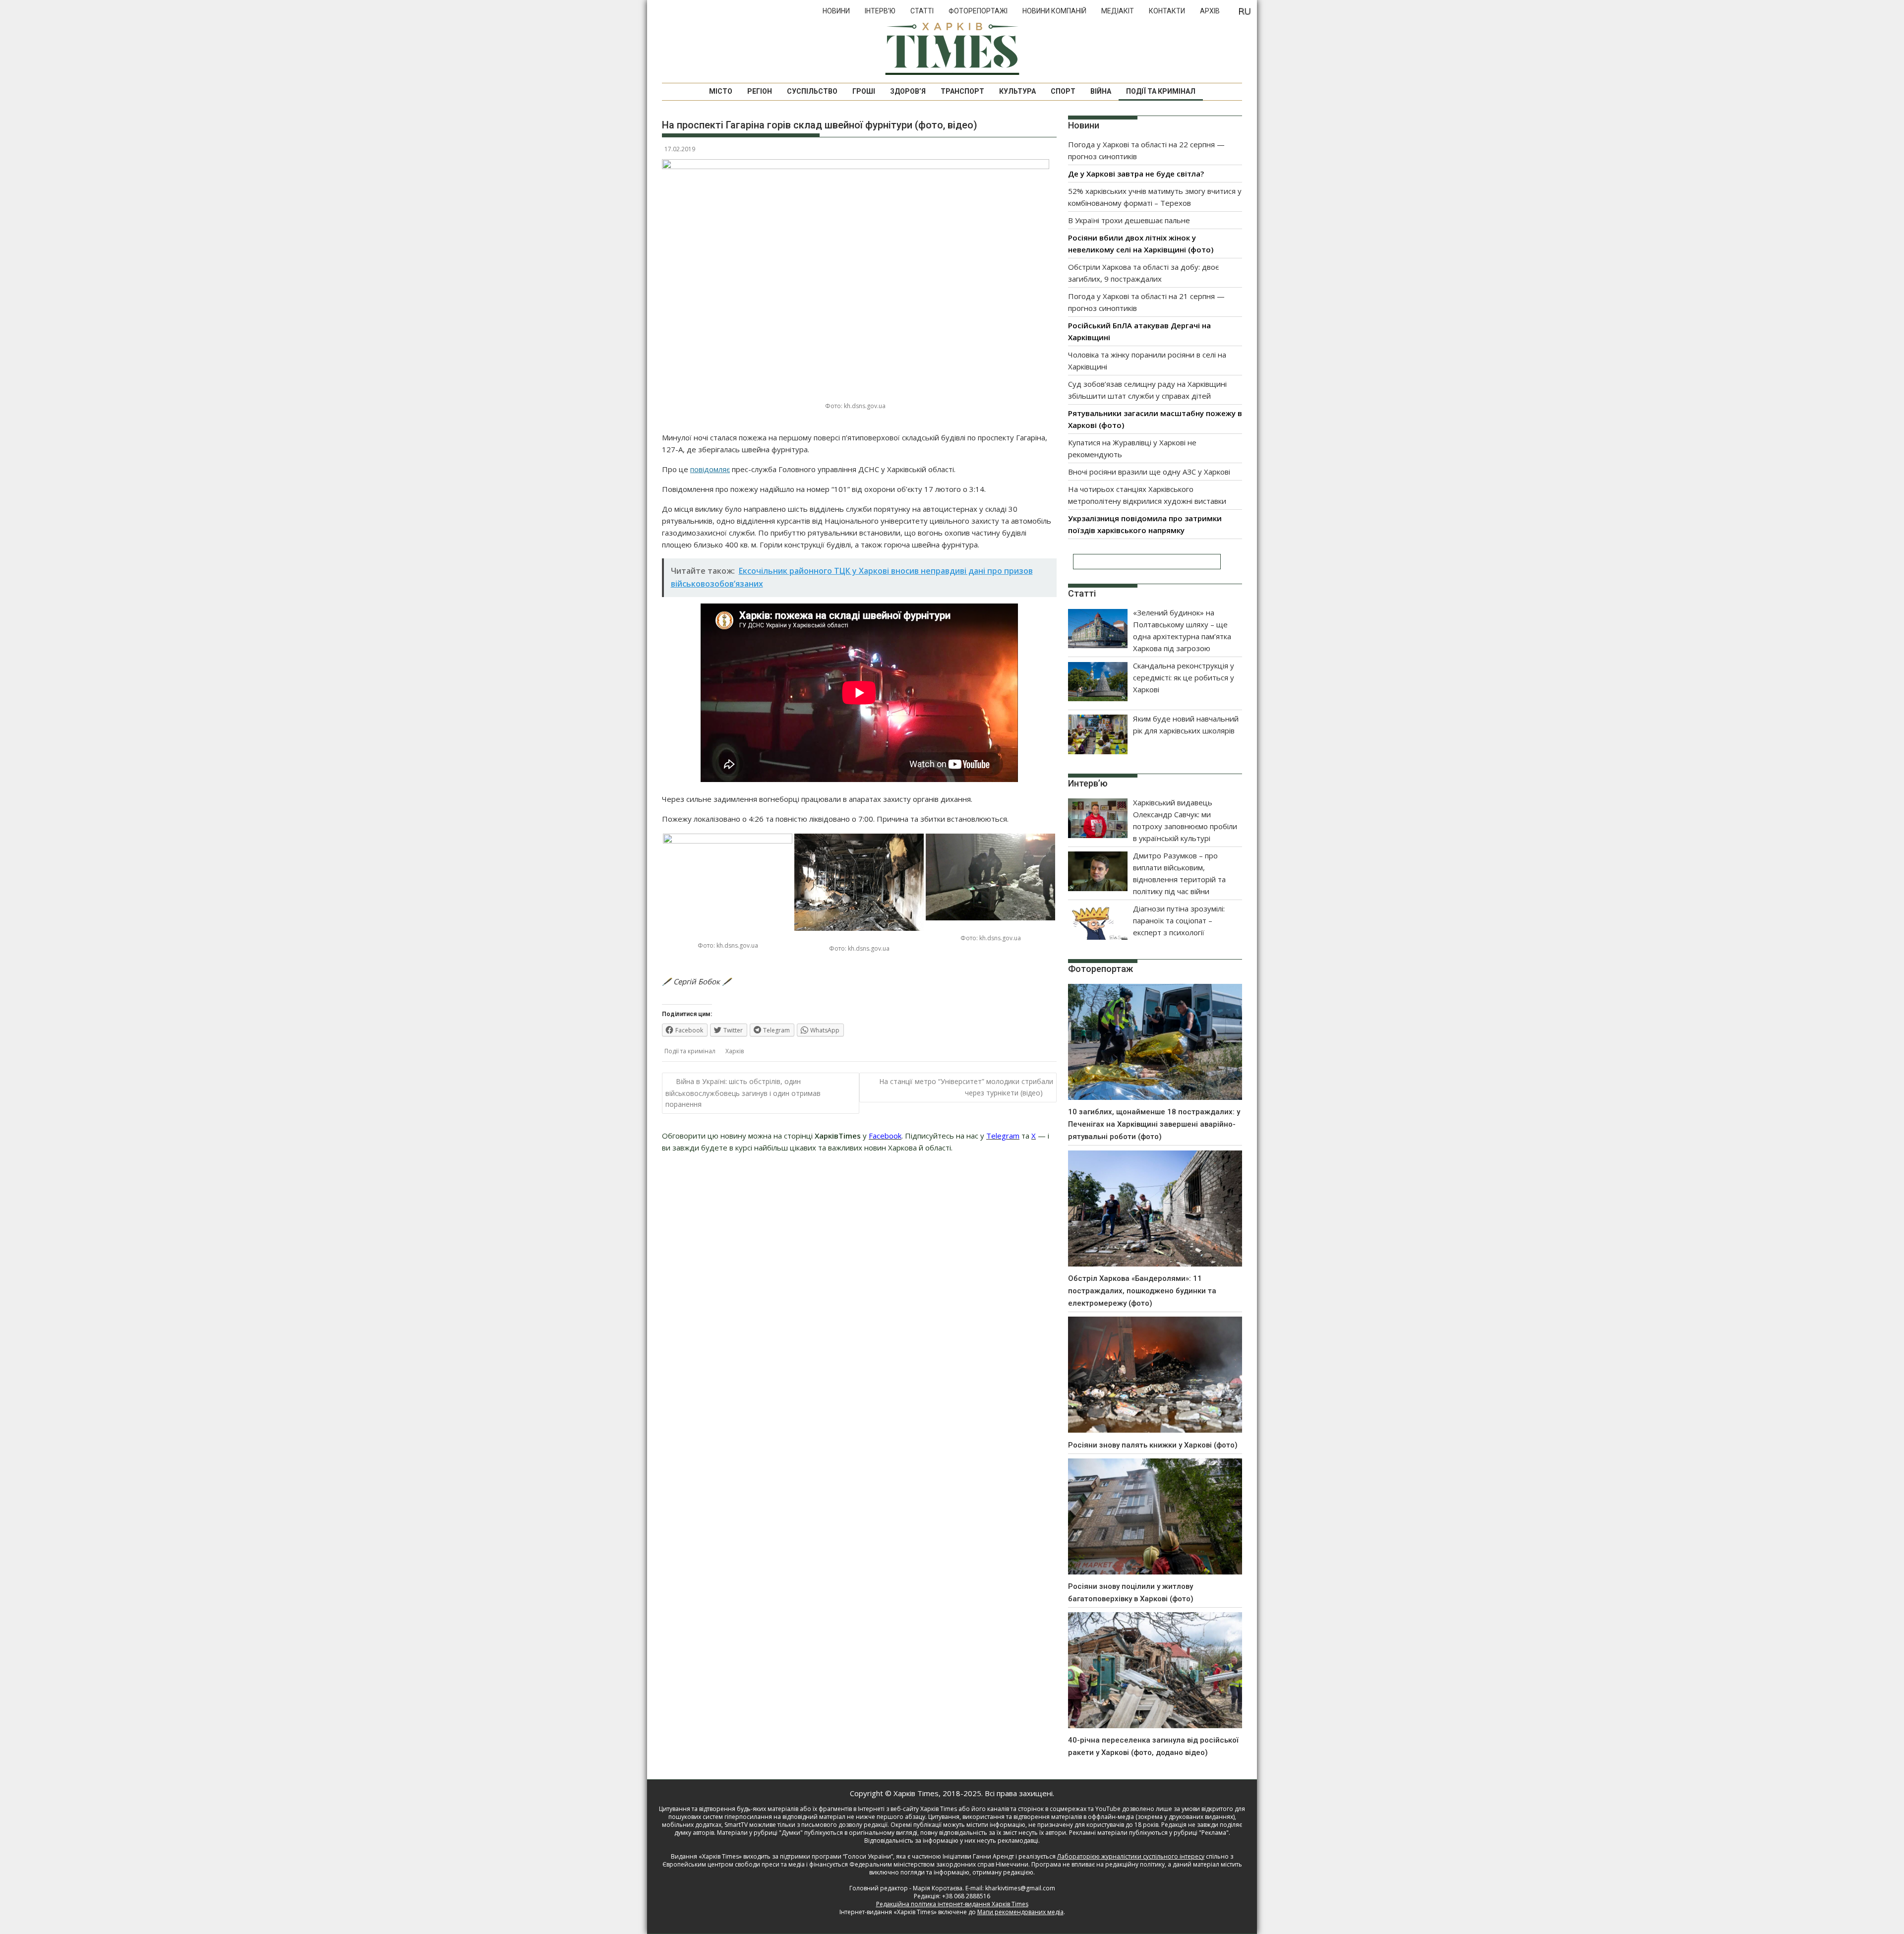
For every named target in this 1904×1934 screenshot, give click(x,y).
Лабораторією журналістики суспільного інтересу (1131, 1856)
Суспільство (812, 91)
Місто (721, 91)
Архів (1210, 11)
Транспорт (962, 91)
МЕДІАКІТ (1118, 11)
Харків (735, 1051)
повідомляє (710, 469)
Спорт (1063, 91)
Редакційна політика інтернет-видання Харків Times (952, 1904)
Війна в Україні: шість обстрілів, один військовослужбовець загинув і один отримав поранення (743, 1093)
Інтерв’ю (880, 11)
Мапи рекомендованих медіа (1020, 1912)
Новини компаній (1054, 11)
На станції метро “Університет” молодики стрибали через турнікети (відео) (966, 1087)
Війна (1101, 91)
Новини (836, 11)
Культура (1017, 91)
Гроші (864, 91)
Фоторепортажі (978, 11)
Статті (922, 11)
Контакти (1167, 11)
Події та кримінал (1161, 91)
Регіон (760, 91)
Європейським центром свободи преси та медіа (734, 1864)
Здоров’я (908, 91)
